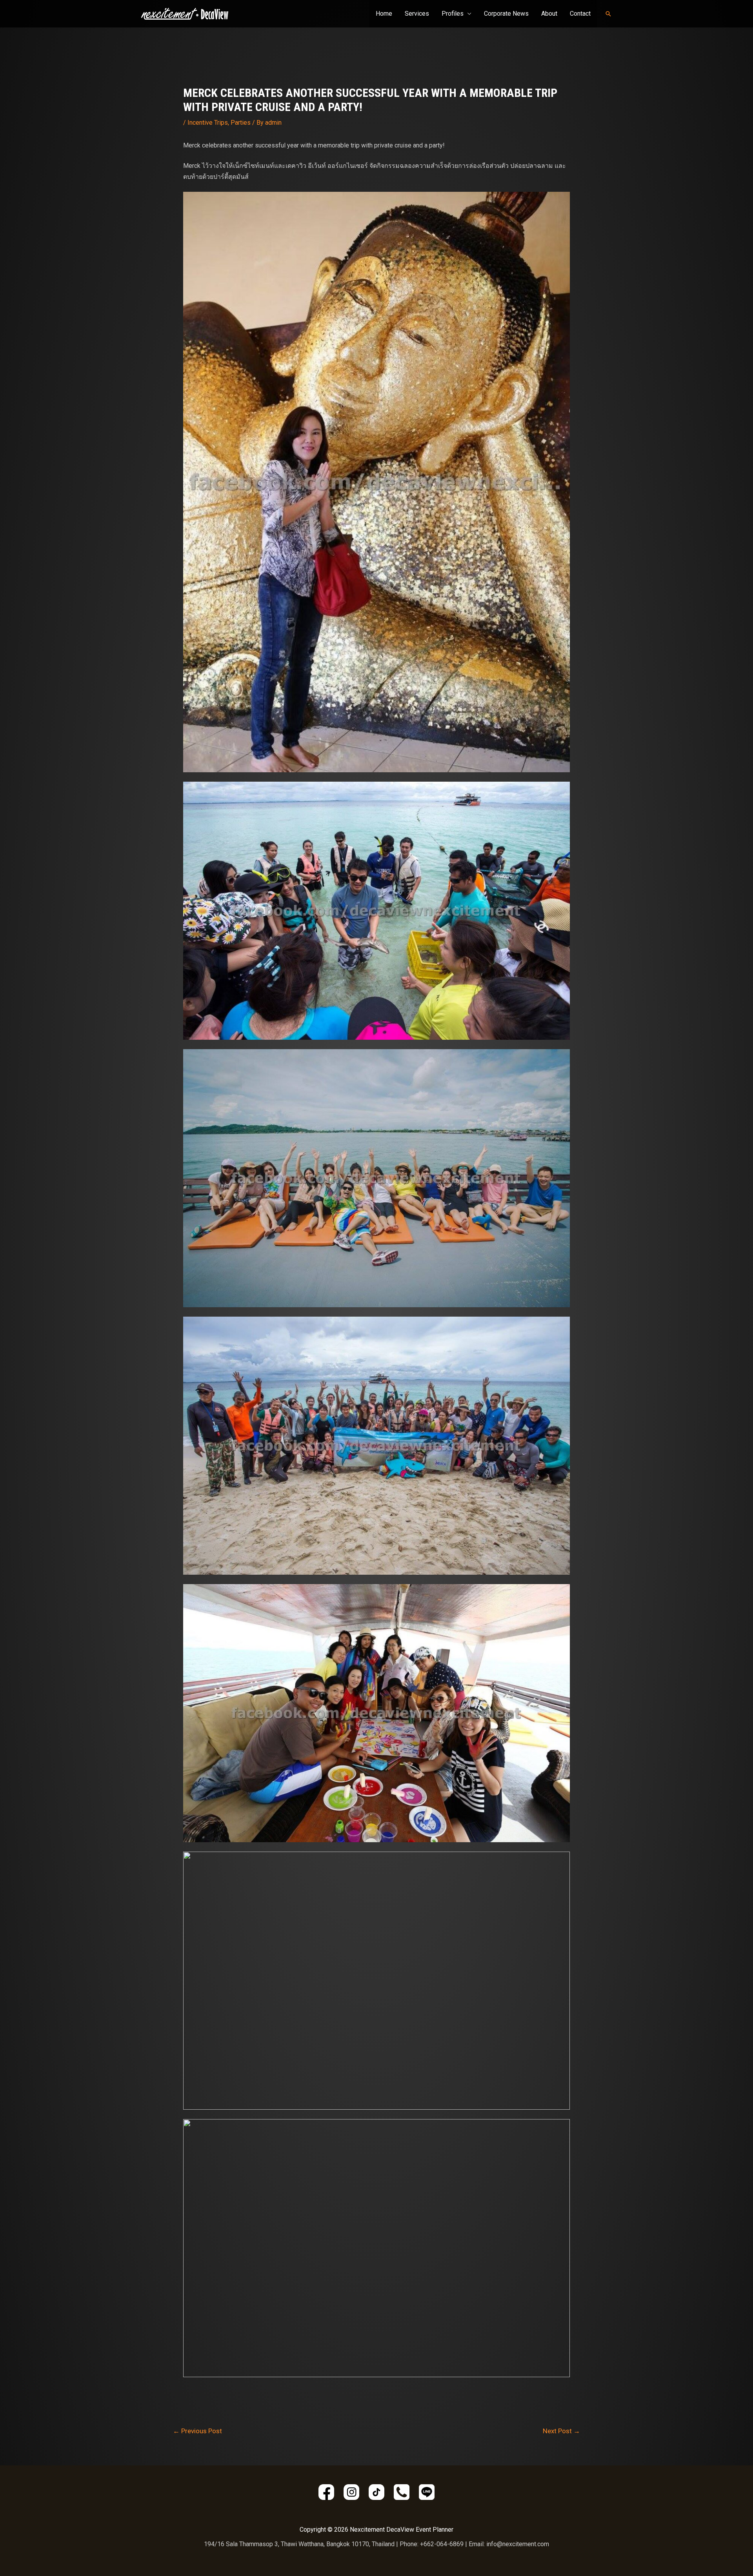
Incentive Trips (208, 123)
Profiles (453, 14)
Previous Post (197, 2431)
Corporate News (506, 14)
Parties (241, 123)
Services (417, 14)
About (549, 14)
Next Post (561, 2431)
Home (384, 14)
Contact (580, 14)
